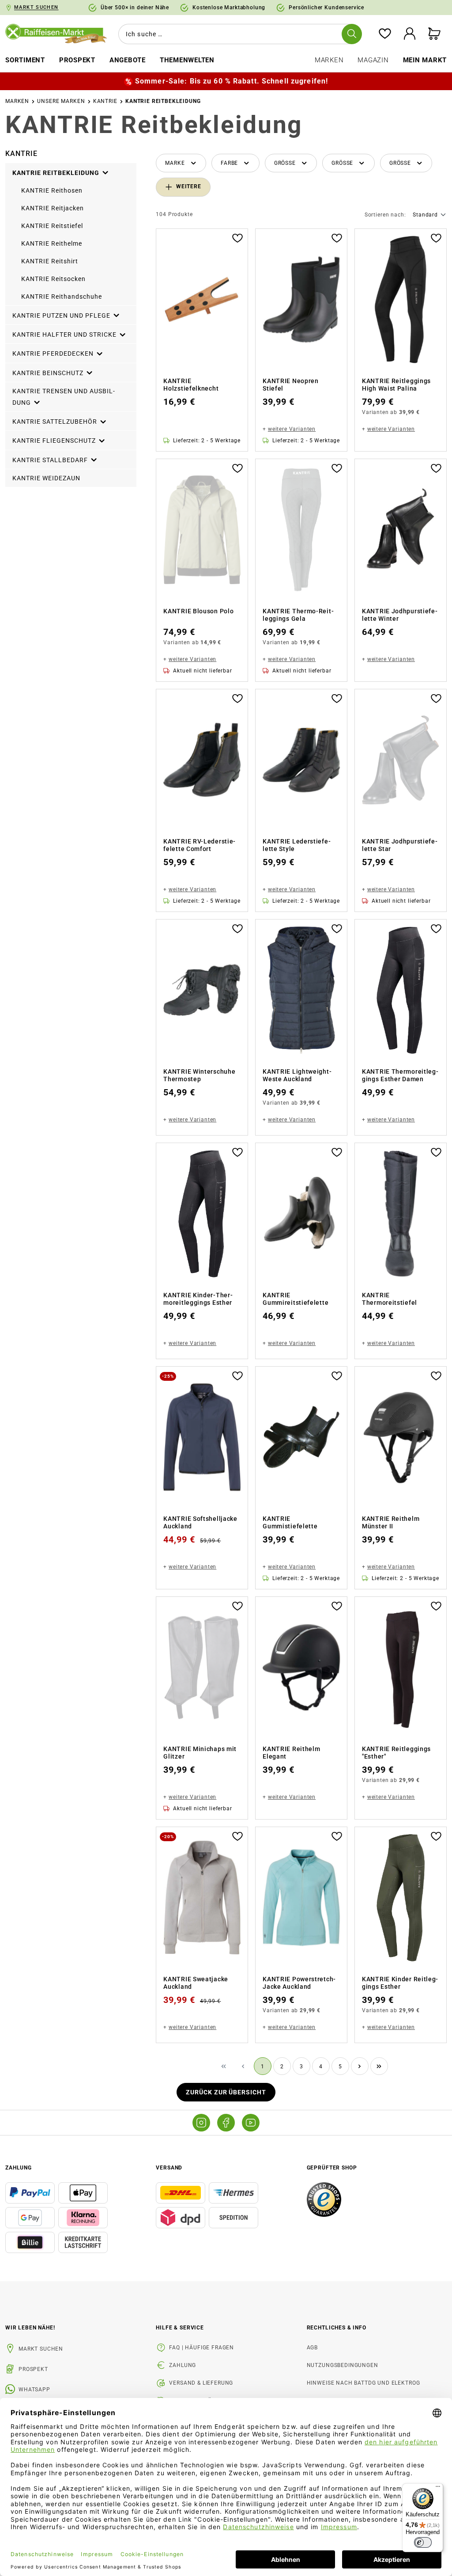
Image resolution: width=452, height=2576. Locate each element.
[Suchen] (352, 34)
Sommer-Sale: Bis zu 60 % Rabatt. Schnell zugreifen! (232, 81)
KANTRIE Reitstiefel (52, 226)
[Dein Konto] (410, 34)
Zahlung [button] (19, 2168)
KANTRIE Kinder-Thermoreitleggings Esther (198, 1299)
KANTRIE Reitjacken (53, 208)
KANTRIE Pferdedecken (54, 354)
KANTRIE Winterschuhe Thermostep (199, 1075)
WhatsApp (34, 2390)
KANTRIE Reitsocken (53, 279)
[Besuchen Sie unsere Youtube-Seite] (251, 2123)
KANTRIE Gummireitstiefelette (296, 1299)
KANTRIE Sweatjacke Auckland (196, 1983)
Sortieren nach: (385, 215)
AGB (313, 2348)
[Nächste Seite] (360, 2066)
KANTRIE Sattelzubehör (56, 422)
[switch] (423, 2542)
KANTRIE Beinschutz (49, 373)
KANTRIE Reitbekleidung (57, 173)
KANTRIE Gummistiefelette (290, 1523)
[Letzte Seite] (379, 2066)
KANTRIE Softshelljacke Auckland (200, 1523)
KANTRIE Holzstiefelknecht (191, 385)
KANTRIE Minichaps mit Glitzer (200, 1753)
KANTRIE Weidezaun (46, 478)
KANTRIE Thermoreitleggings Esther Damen (400, 1075)
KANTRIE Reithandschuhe (62, 296)
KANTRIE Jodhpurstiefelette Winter (400, 615)
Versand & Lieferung (201, 2383)
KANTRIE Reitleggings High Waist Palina (396, 385)
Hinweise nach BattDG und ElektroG (363, 2383)
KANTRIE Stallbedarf (51, 460)
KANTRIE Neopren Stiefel (291, 385)
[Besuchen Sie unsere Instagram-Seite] (201, 2123)
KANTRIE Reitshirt (50, 261)
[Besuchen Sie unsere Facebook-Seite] (226, 2123)
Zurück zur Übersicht (226, 2092)
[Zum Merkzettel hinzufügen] (237, 237)
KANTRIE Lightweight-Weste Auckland (297, 1075)
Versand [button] (169, 2168)
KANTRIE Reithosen (52, 190)
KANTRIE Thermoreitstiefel (390, 1299)
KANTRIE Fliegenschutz (55, 441)
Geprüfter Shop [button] (332, 2168)
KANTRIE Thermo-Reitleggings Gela (298, 615)
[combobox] (238, 34)
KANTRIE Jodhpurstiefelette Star (400, 845)
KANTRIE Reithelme (52, 243)
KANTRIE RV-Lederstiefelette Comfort (199, 845)
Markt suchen (41, 2349)
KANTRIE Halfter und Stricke (65, 334)
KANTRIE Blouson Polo (198, 611)
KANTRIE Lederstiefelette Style (296, 845)
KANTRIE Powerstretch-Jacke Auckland (299, 1983)
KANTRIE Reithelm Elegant (291, 1753)
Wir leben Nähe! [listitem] (30, 2328)
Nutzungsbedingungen (343, 2365)
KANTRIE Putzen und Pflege (62, 315)
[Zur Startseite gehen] (56, 34)
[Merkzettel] (385, 34)
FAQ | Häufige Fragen (202, 2348)
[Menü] (438, 2489)
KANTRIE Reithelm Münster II (391, 1523)
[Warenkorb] (434, 34)
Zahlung (183, 2365)
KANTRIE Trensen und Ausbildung (64, 397)
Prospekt (33, 2369)
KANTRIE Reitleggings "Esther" (396, 1753)
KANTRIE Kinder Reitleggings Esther (400, 1983)
